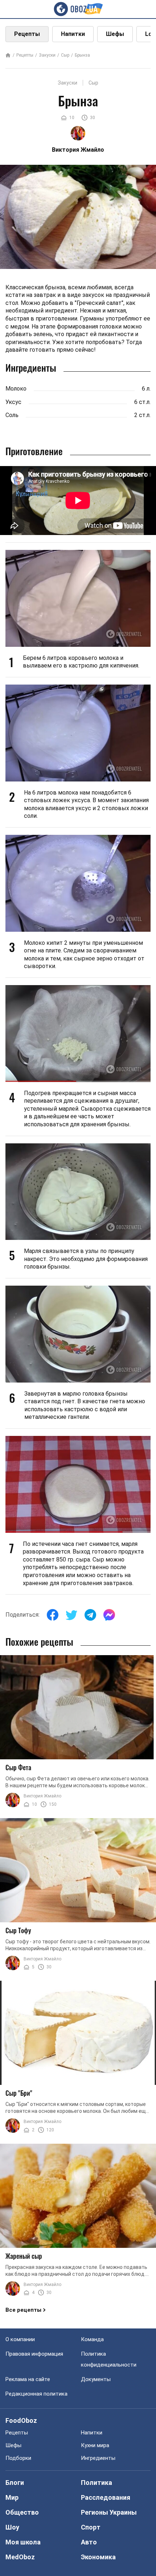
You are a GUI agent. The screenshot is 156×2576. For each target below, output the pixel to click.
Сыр (65, 55)
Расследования (106, 2497)
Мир (12, 2497)
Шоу (12, 2527)
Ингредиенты (98, 2458)
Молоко (16, 389)
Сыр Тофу (18, 1930)
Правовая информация (34, 2354)
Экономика (98, 2557)
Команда (92, 2339)
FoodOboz (21, 2420)
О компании (20, 2339)
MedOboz (20, 2557)
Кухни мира (95, 2445)
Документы (96, 2379)
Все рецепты (23, 2310)
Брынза (82, 55)
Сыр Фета (18, 1767)
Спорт (91, 2527)
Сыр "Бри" (19, 2093)
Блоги (15, 2483)
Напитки (73, 34)
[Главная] (8, 56)
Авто (89, 2542)
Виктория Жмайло (42, 1796)
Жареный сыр (24, 2256)
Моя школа (23, 2542)
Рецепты (27, 34)
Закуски (47, 55)
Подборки (18, 2458)
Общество (22, 2512)
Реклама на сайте (28, 2379)
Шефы (115, 34)
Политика (97, 2483)
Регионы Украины (109, 2512)
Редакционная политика (36, 2394)
